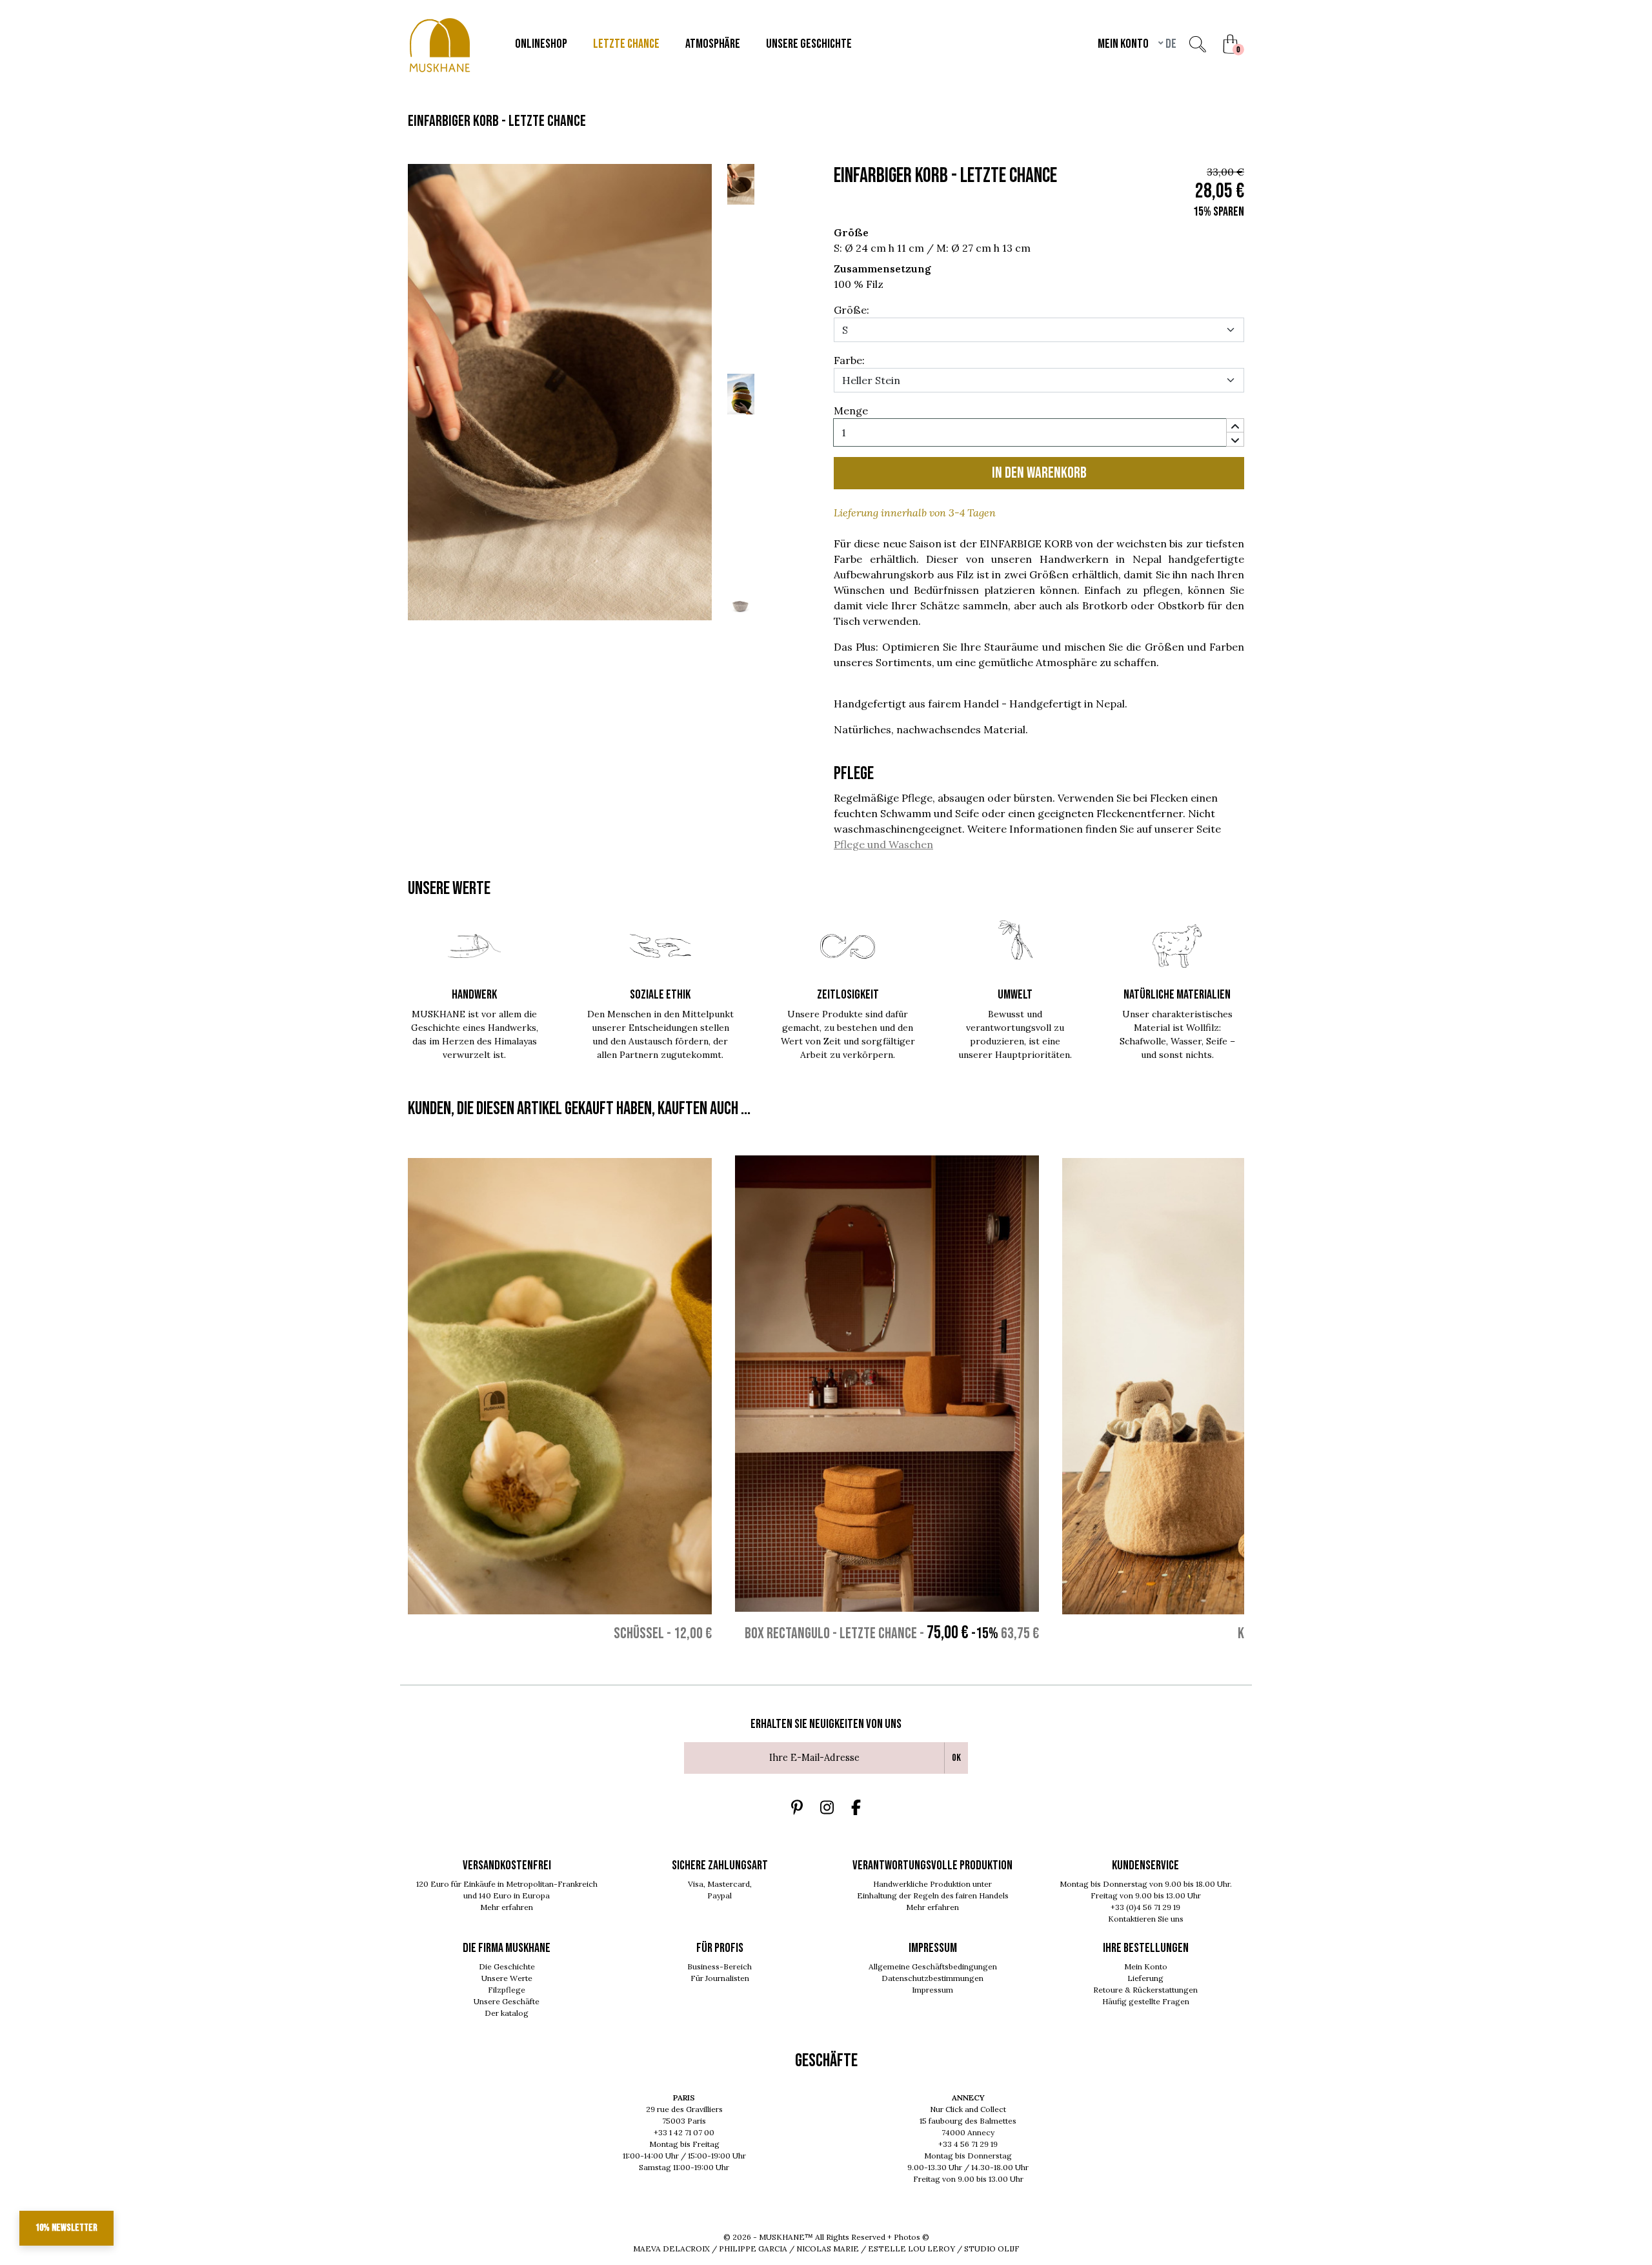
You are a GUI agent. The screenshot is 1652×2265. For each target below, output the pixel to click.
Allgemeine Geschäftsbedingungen (933, 1966)
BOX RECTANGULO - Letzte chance (831, 1633)
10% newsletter (66, 2228)
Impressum (932, 1990)
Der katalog (507, 2013)
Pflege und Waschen (883, 844)
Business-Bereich (720, 1966)
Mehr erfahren (507, 1907)
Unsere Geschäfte (507, 2001)
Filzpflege (507, 1990)
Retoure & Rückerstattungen (1145, 1990)
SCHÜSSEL (639, 1633)
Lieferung (1145, 1978)
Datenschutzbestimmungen (932, 1978)
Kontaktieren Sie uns (1146, 1919)
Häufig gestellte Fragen (1146, 2001)
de (1170, 44)
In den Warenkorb (1039, 473)
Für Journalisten (720, 1978)
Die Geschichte (507, 1966)
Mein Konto (1146, 1966)
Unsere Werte (507, 1978)
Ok (956, 1758)
